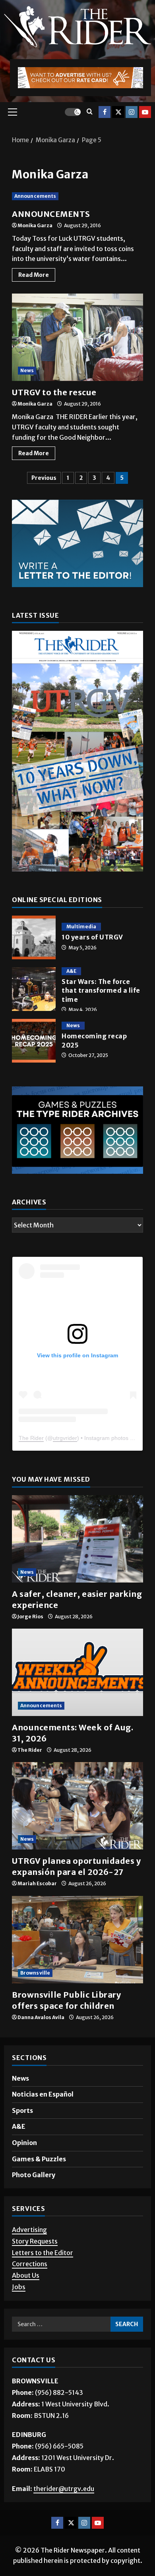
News (27, 370)
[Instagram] (132, 112)
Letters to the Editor (43, 2253)
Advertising (29, 2230)
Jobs (19, 2287)
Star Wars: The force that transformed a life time (34, 989)
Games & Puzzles (39, 2159)
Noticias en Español (43, 2094)
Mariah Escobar (37, 1883)
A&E (71, 971)
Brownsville (35, 1973)
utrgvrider (65, 1438)
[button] (13, 112)
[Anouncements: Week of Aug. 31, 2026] (77, 1672)
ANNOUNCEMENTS (51, 214)
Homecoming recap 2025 (34, 1041)
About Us (26, 2275)
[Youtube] (145, 112)
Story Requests (35, 2241)
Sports (22, 2110)
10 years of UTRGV (34, 937)
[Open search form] (90, 112)
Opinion (24, 2143)
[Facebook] (105, 112)
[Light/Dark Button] (73, 112)
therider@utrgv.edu (64, 2489)
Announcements (35, 196)
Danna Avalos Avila (41, 2017)
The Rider (31, 1438)
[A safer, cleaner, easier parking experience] (77, 1539)
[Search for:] (61, 2324)
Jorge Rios (30, 1617)
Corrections (30, 2264)
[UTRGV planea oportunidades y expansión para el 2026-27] (77, 1806)
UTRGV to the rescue (77, 337)
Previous (44, 478)
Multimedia (81, 927)
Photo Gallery (34, 2175)
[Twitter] (118, 112)
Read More (37, 273)
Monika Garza (35, 225)
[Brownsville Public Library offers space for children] (77, 1940)
